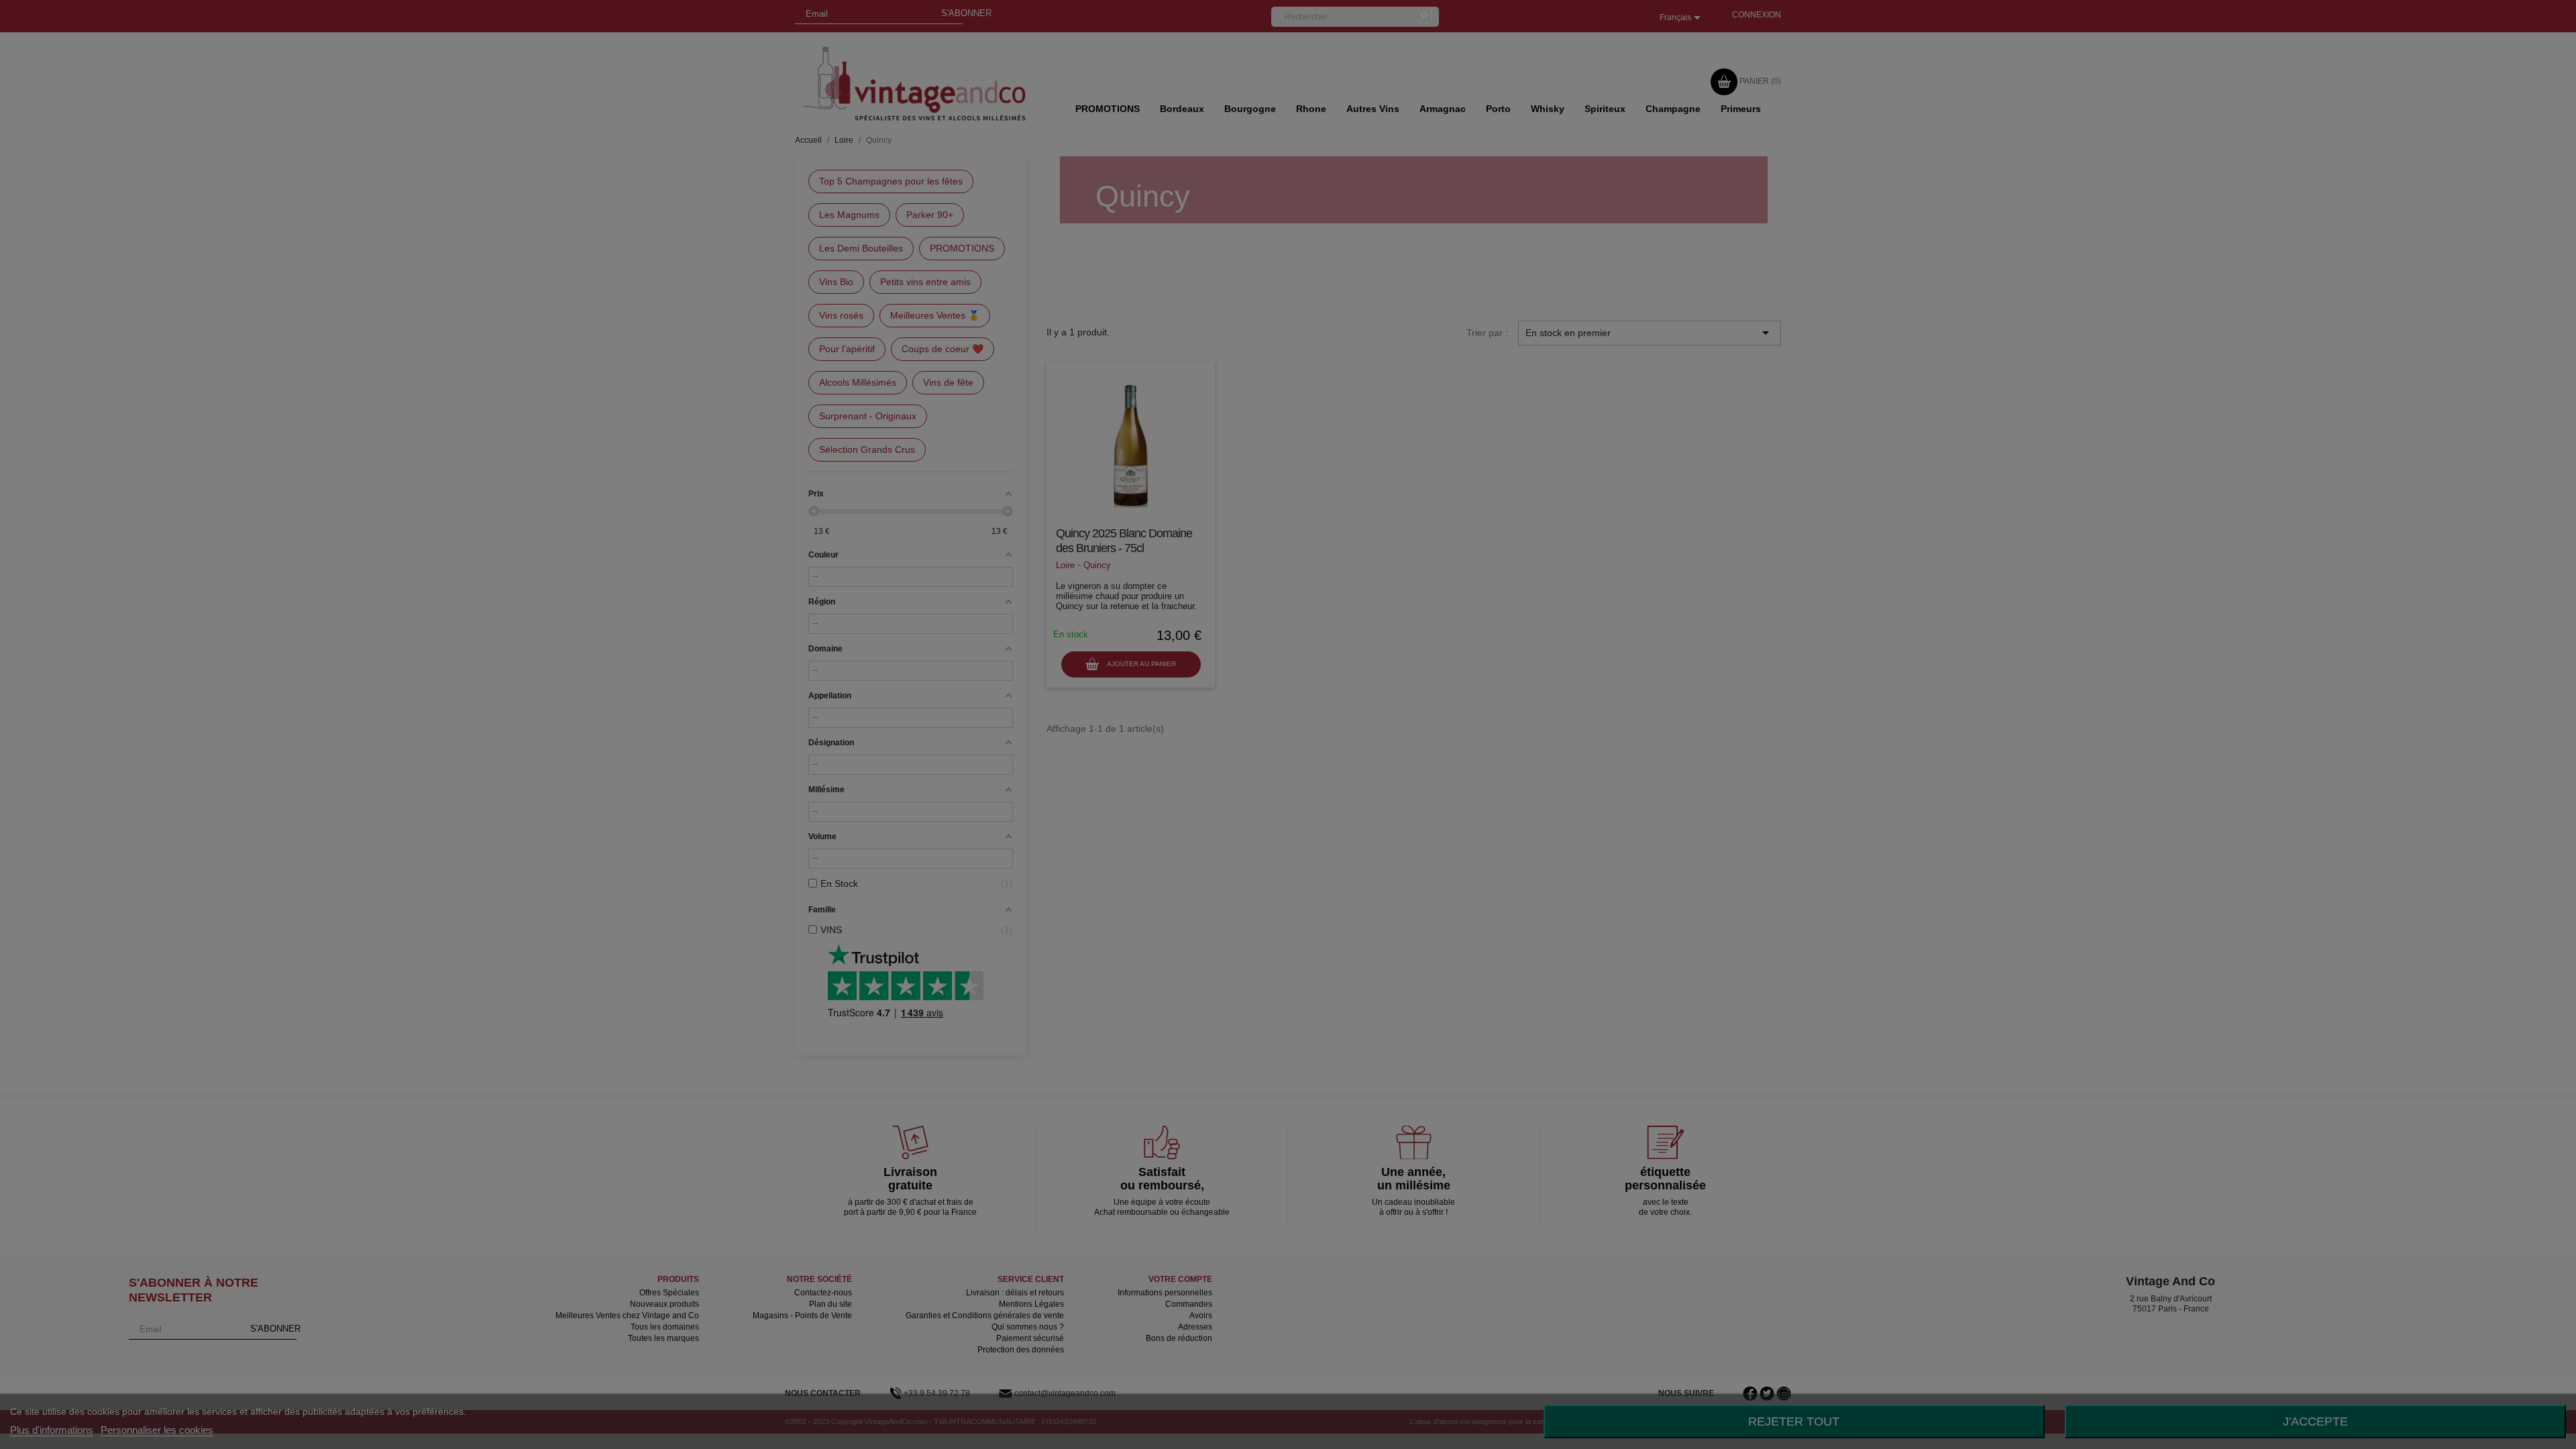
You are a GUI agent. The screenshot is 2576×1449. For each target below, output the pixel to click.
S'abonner (1343, 106)
